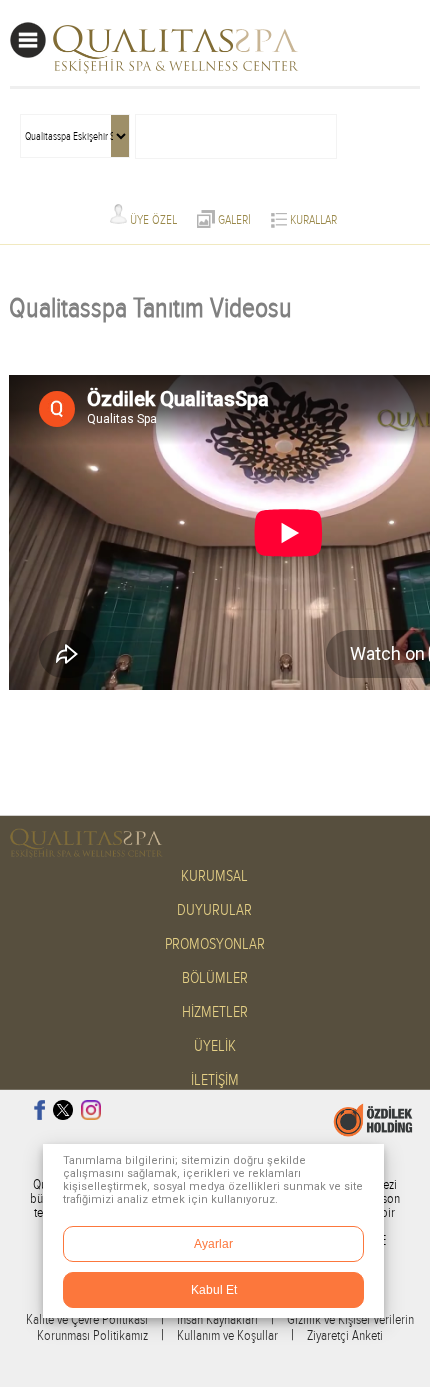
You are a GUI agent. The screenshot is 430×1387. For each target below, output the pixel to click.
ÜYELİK (215, 1046)
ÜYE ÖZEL (152, 220)
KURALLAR (312, 220)
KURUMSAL (214, 876)
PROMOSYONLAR (215, 944)
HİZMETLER (215, 1012)
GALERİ (233, 220)
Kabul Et (214, 1290)
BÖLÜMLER (215, 978)
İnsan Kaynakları (217, 1320)
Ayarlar (213, 1244)
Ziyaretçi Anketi (345, 1336)
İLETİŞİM (215, 1080)
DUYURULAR (214, 910)
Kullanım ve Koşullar (227, 1336)
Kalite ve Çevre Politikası (87, 1320)
